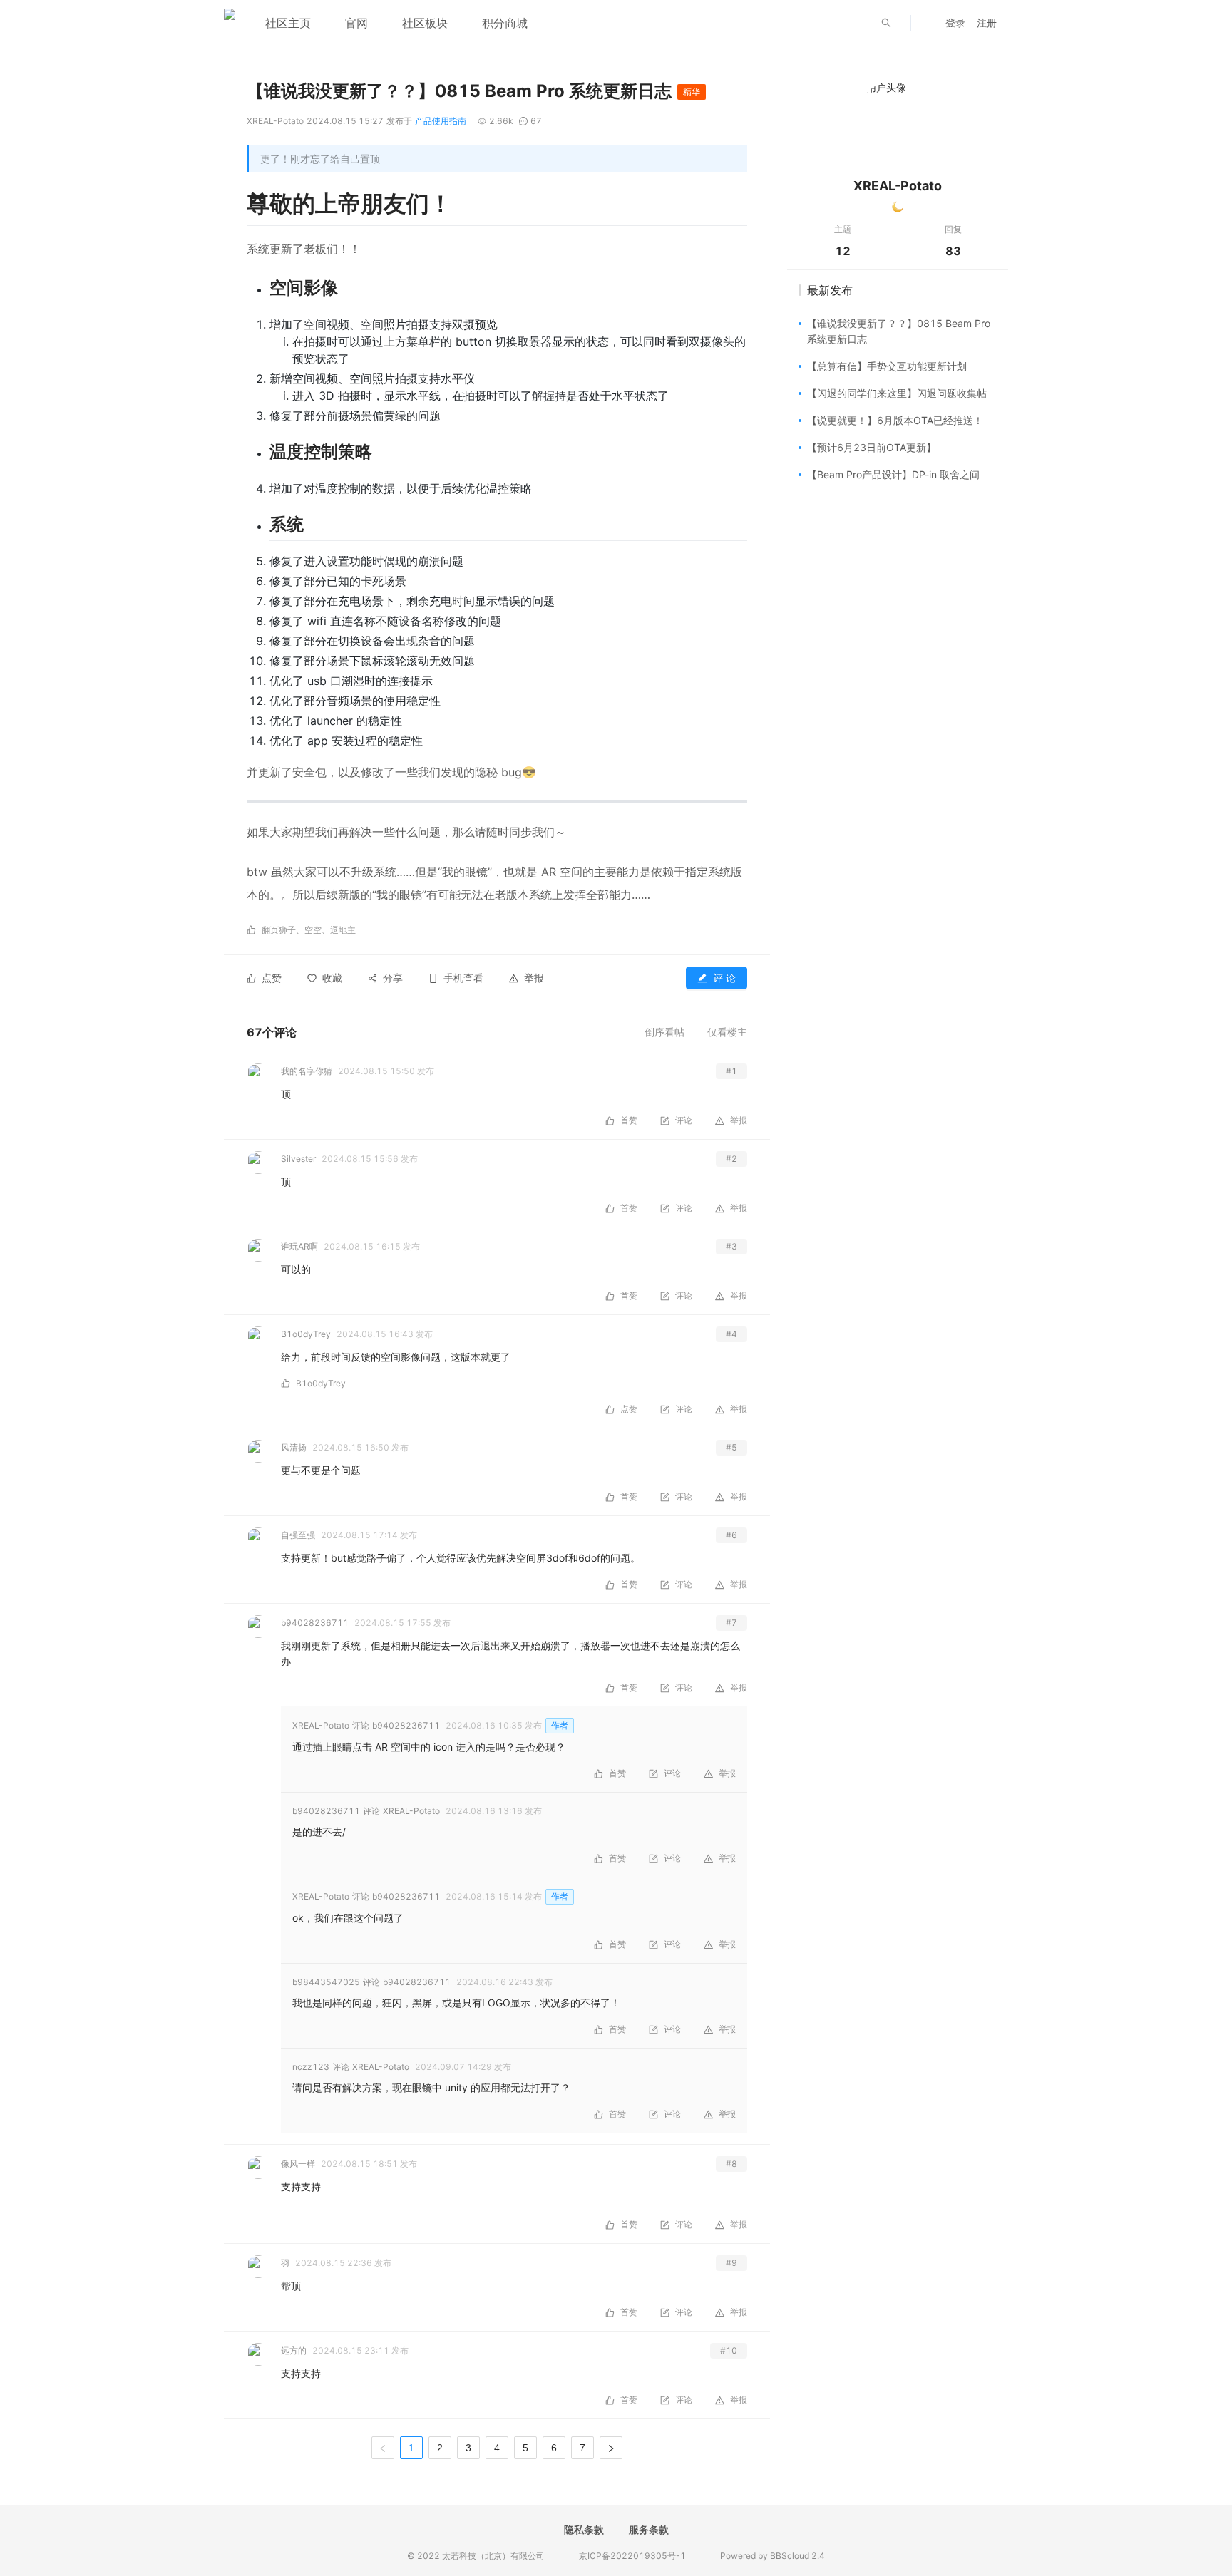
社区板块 (425, 23)
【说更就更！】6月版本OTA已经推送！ (895, 420)
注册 (987, 22)
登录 (955, 22)
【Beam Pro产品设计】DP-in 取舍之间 (893, 474)
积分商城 (505, 23)
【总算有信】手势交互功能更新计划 (887, 366)
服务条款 (649, 2529)
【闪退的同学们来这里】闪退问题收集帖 (897, 393)
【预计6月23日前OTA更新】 (872, 447)
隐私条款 (584, 2529)
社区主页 (288, 23)
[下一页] (611, 2448)
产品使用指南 (441, 121)
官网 (356, 23)
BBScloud (790, 2556)
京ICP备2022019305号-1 (632, 2556)
